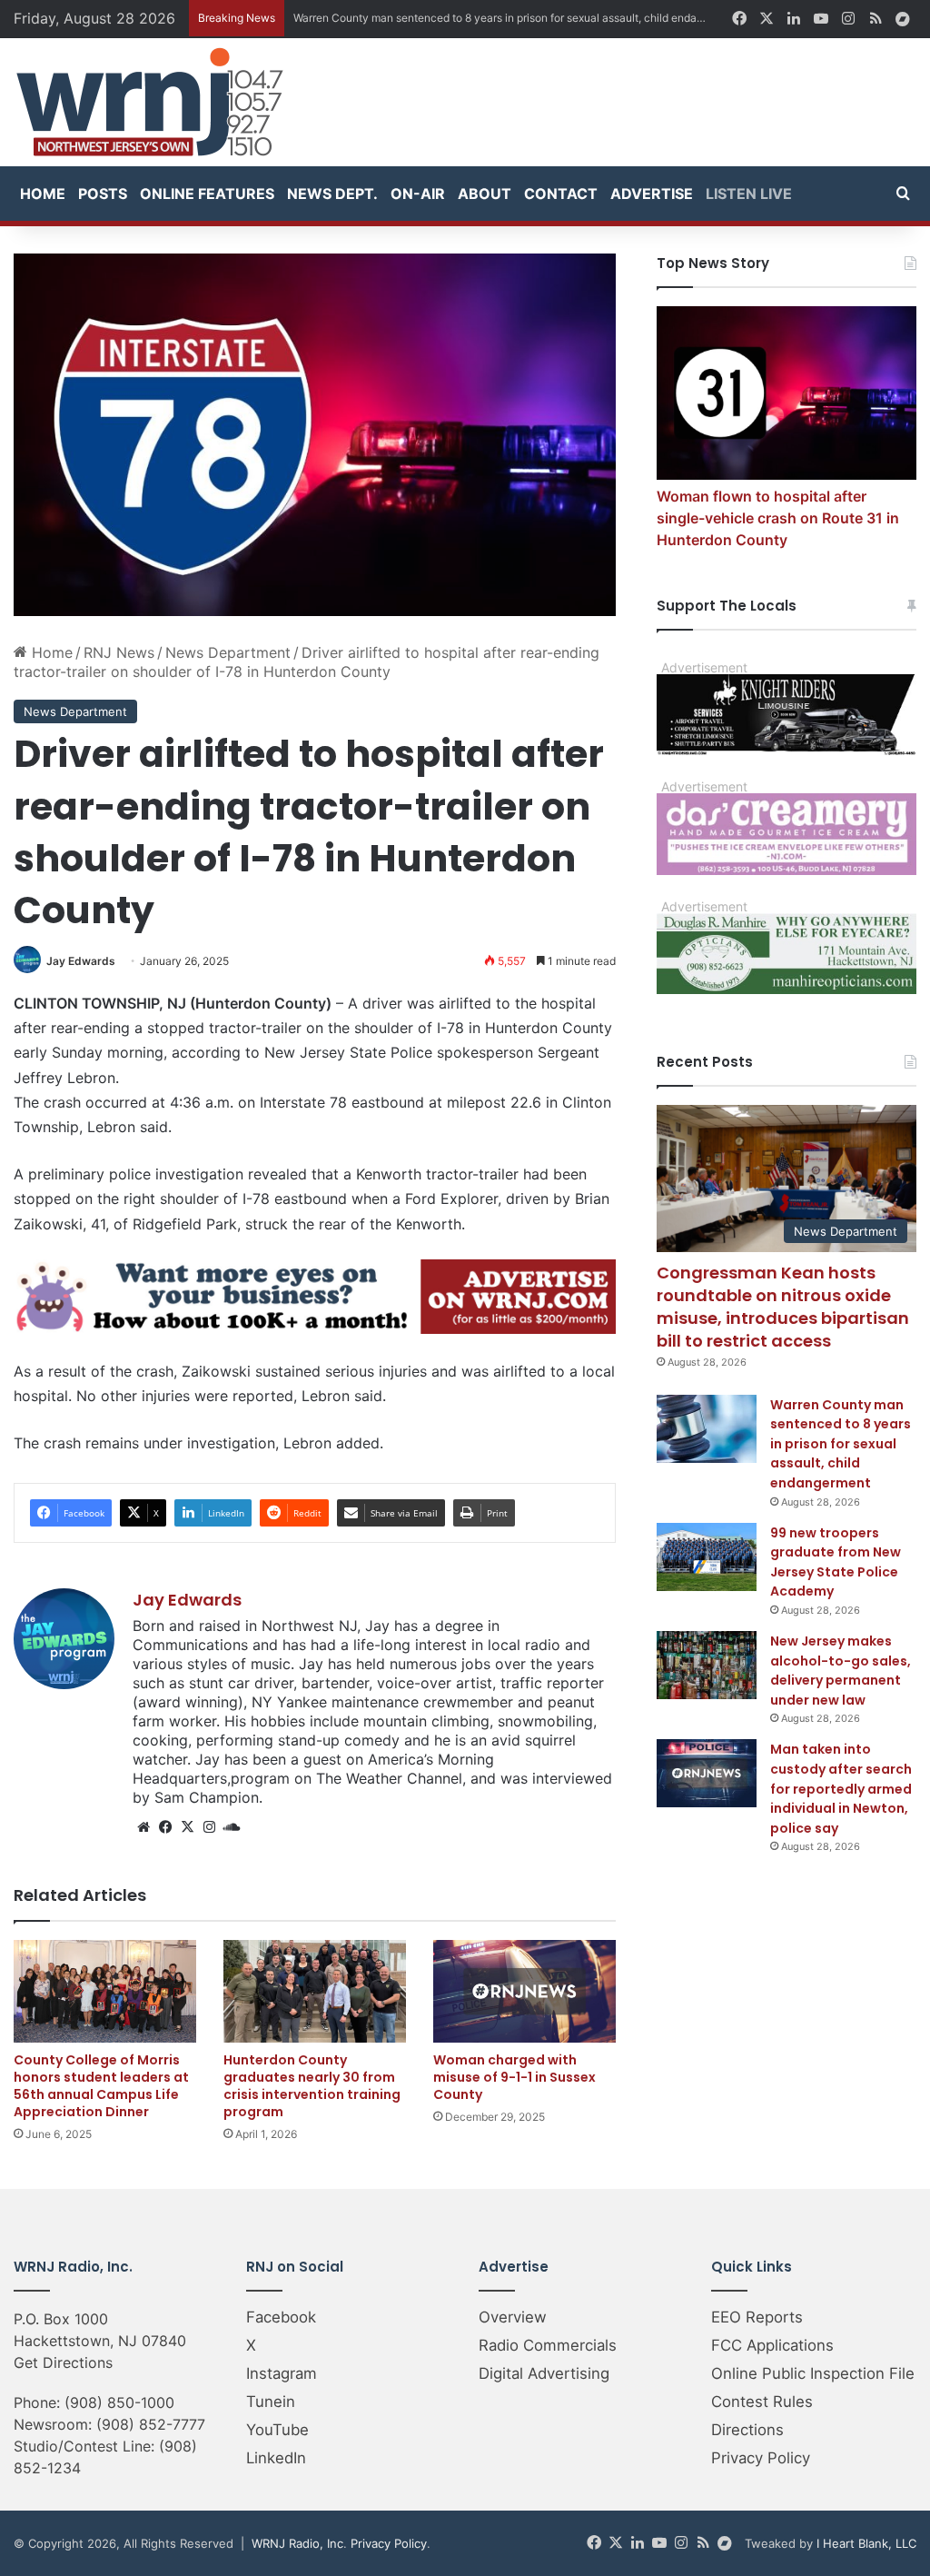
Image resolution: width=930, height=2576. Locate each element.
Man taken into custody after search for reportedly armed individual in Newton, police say (841, 1788)
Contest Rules (762, 2402)
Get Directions (63, 2362)
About (485, 194)
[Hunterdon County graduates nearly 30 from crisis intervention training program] (315, 1991)
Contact (561, 194)
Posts (103, 194)
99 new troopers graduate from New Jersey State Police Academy (836, 1562)
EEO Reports (757, 2317)
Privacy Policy (761, 2458)
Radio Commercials (548, 2345)
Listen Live (749, 194)
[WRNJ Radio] (150, 102)
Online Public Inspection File (813, 2373)
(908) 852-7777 (151, 2424)
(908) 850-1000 (119, 2402)
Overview (513, 2317)
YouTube (277, 2430)
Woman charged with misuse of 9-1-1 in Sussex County (514, 2077)
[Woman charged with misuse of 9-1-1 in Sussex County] (524, 1991)
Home (43, 194)
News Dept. (332, 194)
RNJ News (119, 652)
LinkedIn (276, 2458)
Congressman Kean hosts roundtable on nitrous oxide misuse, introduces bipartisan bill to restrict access (783, 1307)
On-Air (418, 194)
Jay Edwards (81, 961)
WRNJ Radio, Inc (297, 2543)
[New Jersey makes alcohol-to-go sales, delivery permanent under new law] (707, 1665)
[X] (187, 1827)
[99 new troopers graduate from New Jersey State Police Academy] (707, 1557)
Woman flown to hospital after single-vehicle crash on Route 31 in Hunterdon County (778, 518)
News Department (228, 652)
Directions (747, 2430)
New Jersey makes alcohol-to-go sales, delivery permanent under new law (841, 1671)
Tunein (271, 2402)
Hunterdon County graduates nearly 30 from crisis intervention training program (312, 2086)
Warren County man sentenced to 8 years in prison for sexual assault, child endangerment (841, 1444)
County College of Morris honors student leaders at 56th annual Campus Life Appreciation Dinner (101, 2086)
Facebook (281, 2317)
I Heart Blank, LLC (866, 2543)
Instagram (282, 2373)
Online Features (207, 194)
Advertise (652, 194)
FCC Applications (772, 2345)
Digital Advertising (544, 2373)
